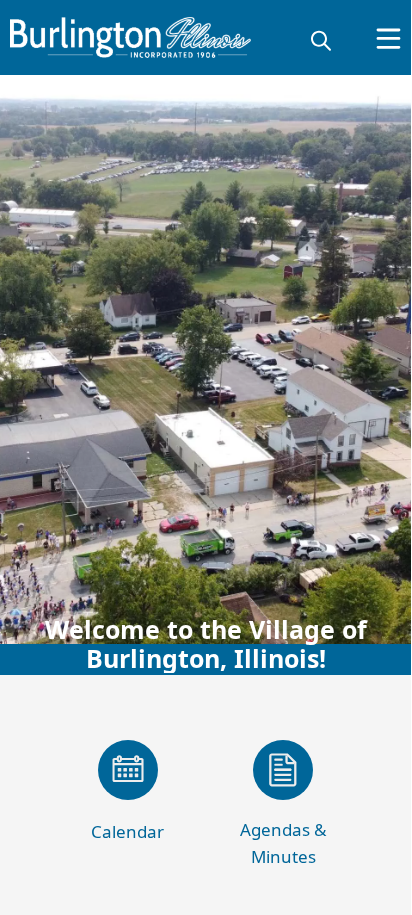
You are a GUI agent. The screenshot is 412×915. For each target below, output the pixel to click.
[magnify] (321, 40)
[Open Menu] (388, 38)
